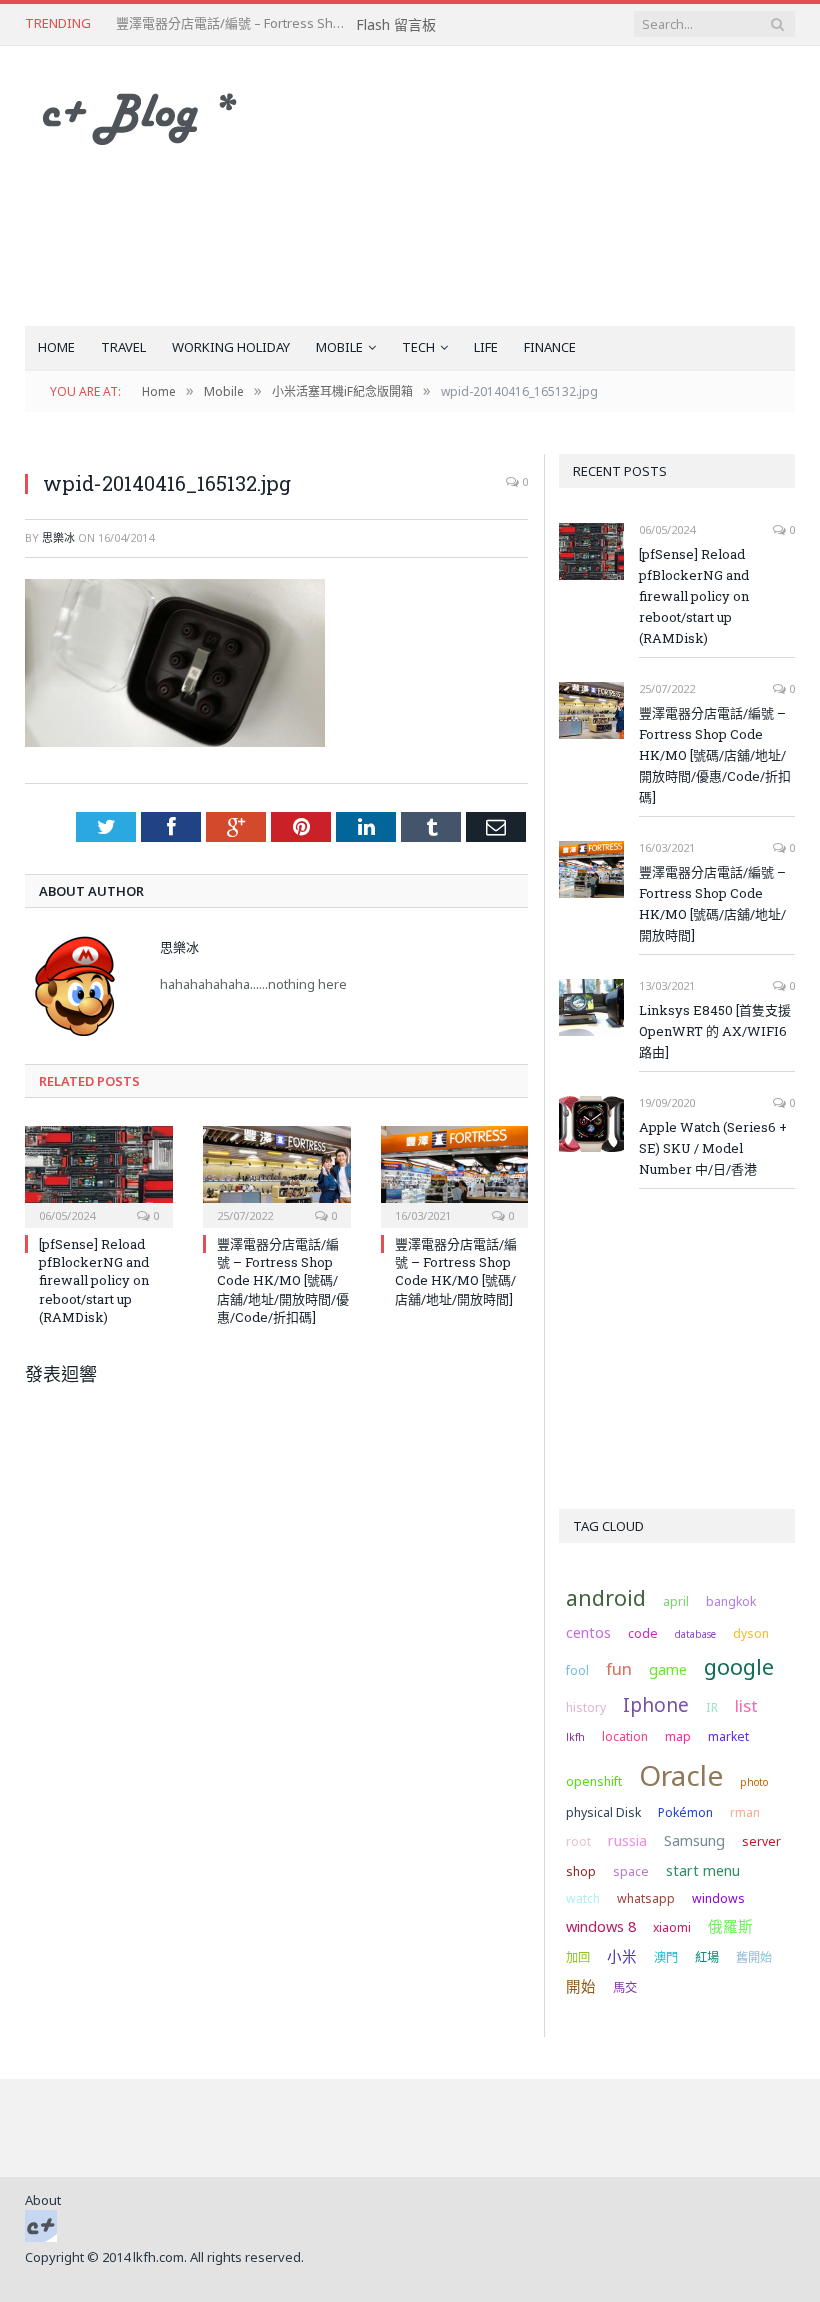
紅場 (707, 1957)
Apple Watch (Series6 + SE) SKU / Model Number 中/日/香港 (713, 1148)
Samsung (694, 1840)
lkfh (575, 1737)
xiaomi (672, 1927)
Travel (123, 347)
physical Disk (603, 1812)
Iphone (656, 1705)
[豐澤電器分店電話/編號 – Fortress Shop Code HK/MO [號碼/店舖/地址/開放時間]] (455, 1174)
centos (588, 1632)
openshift (594, 1781)
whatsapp (646, 1898)
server (761, 1841)
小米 (622, 1956)
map (678, 1736)
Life (486, 347)
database (695, 1634)
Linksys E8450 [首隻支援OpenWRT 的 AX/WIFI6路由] (715, 1031)
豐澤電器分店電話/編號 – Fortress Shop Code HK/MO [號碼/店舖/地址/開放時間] (456, 1271)
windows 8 (601, 1926)
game (668, 1669)
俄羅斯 (730, 1926)
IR (712, 1707)
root (578, 1841)
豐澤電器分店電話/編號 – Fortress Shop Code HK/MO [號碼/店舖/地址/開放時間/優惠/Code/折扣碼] (236, 23)
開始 (581, 1986)
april (676, 1601)
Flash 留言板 (396, 24)
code (643, 1633)
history (586, 1707)
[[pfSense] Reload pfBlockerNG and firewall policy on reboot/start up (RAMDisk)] (99, 1174)
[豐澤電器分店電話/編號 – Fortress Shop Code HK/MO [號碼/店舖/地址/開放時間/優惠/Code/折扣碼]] (277, 1174)
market (728, 1736)
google (739, 1666)
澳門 (666, 1957)
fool (577, 1670)
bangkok (731, 1601)
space (631, 1871)
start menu (703, 1870)
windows (718, 1898)
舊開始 (754, 1957)
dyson (751, 1633)
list (746, 1705)
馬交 (625, 1987)
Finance (550, 347)
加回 (578, 1957)
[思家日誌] (150, 113)
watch (583, 1898)
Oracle (681, 1775)
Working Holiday (231, 347)
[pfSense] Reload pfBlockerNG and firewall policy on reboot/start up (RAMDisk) (94, 1280)
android (606, 1597)
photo (754, 1782)
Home (56, 347)
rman (745, 1812)
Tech (418, 347)
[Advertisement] (547, 186)
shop (581, 1871)
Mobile (339, 347)
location (625, 1736)
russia (627, 1840)
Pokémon (685, 1812)
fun (619, 1668)
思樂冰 (58, 537)
